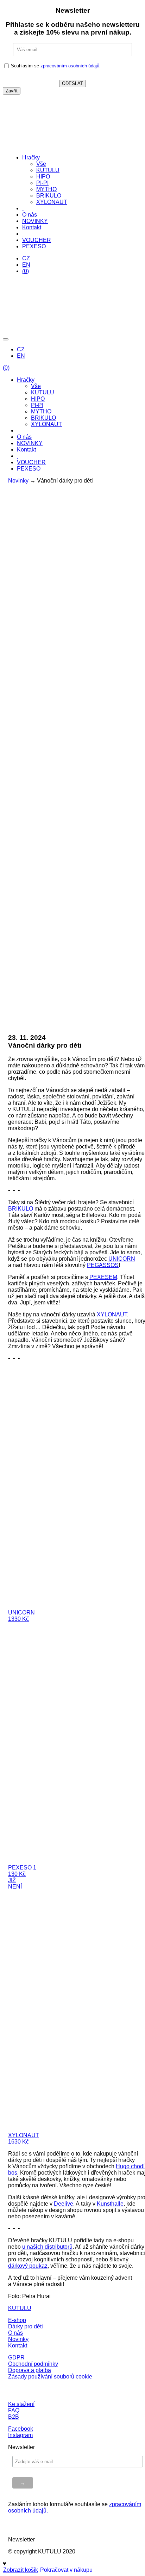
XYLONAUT (52, 202)
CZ (26, 258)
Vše (41, 164)
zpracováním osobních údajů (70, 66)
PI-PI (42, 183)
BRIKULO (49, 196)
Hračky (31, 157)
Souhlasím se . (56, 66)
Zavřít (12, 91)
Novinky (18, 481)
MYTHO (46, 189)
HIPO (43, 177)
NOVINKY (35, 221)
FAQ (14, 2410)
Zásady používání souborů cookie (50, 2377)
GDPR (16, 2357)
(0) (26, 271)
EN (26, 265)
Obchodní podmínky (33, 2364)
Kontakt (32, 227)
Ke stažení (21, 2404)
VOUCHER (37, 240)
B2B (14, 2417)
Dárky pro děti (26, 2326)
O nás (30, 215)
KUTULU (48, 170)
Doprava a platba (30, 2370)
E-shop (17, 2320)
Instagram (20, 2435)
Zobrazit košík (21, 2570)
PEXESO (34, 246)
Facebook (21, 2429)
